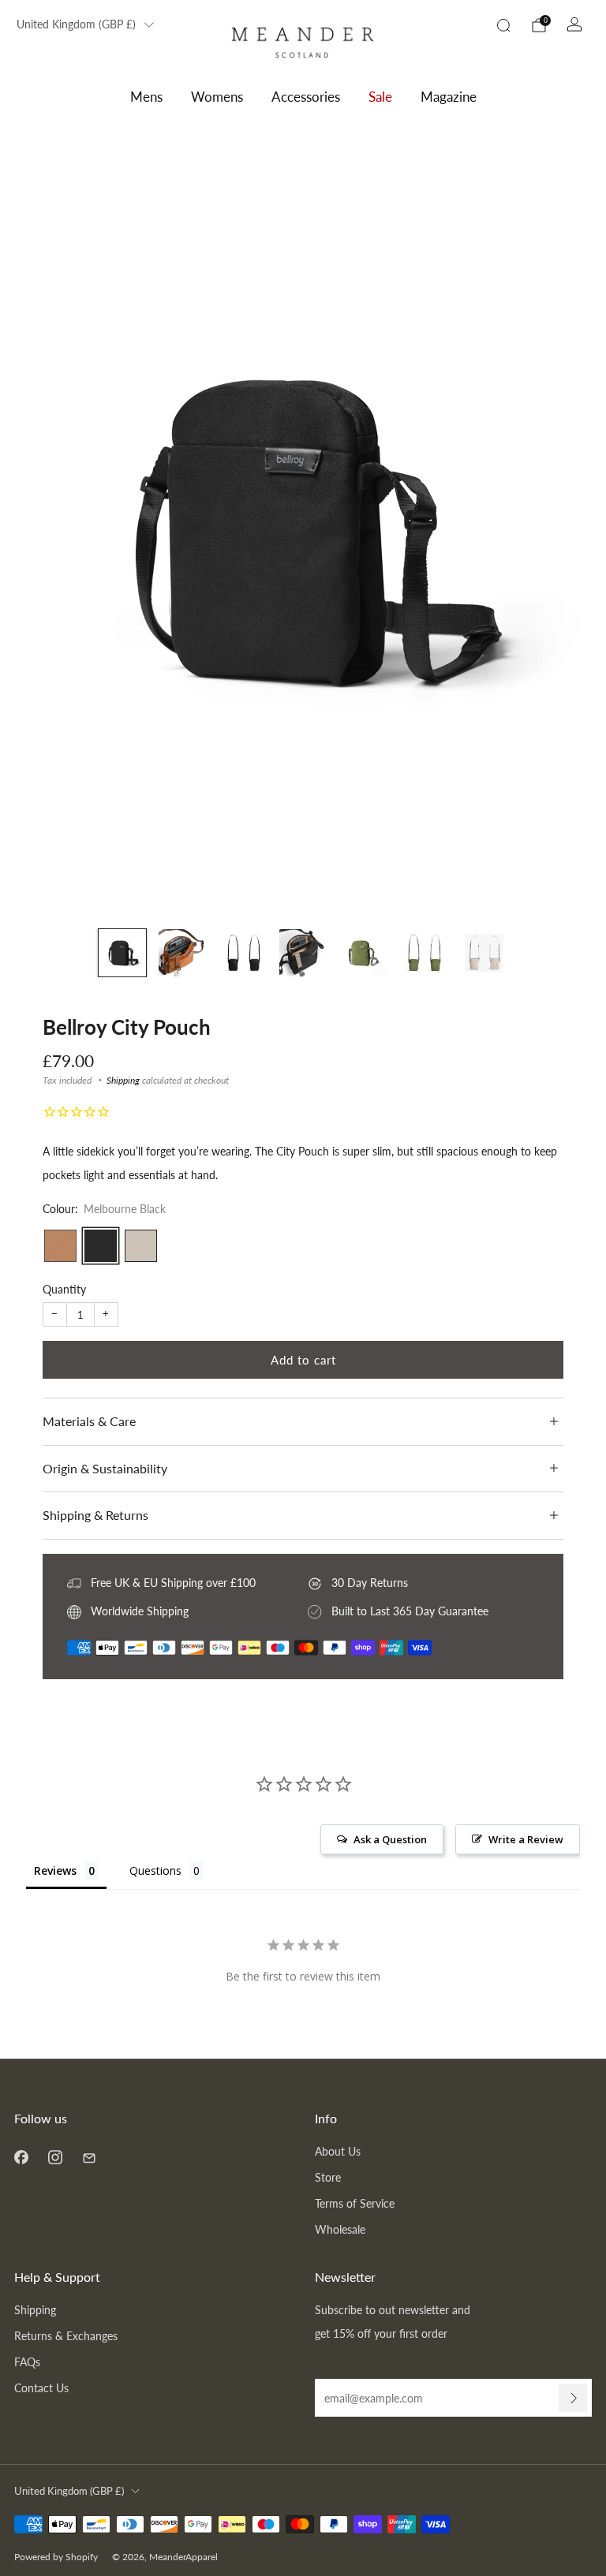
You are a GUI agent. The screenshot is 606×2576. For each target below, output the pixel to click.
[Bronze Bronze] (60, 1246)
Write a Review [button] (526, 1839)
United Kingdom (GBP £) (76, 24)
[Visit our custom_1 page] (89, 2157)
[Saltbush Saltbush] (141, 1246)
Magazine (449, 97)
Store (328, 2177)
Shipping (123, 1080)
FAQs (27, 2362)
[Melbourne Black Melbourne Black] (101, 1246)
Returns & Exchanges (66, 2336)
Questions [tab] (155, 1870)
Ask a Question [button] (390, 1839)
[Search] (503, 25)
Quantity (64, 1289)
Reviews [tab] (55, 1870)
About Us (338, 2151)
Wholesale (340, 2229)
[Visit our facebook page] (21, 2157)
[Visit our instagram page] (55, 2157)
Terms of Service (355, 2203)
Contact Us (41, 2388)
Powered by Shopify (56, 2557)
